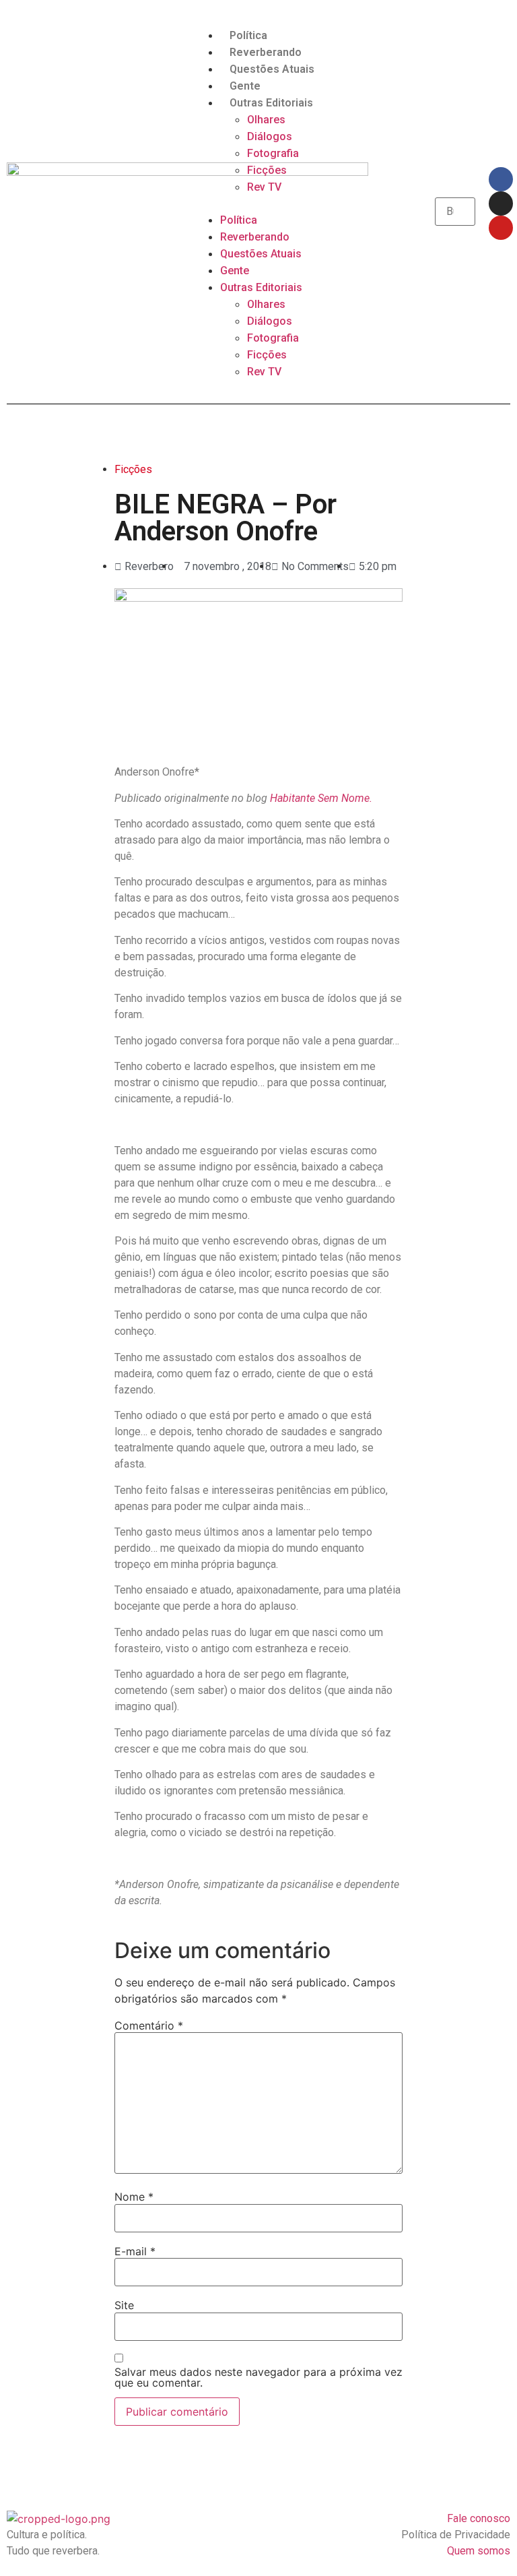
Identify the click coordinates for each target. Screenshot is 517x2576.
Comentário (149, 2025)
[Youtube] (501, 228)
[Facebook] (501, 179)
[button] (258, 203)
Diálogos (270, 136)
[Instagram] (501, 203)
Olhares (266, 120)
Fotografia (273, 153)
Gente (245, 86)
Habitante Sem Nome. (322, 798)
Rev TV (264, 187)
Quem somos (479, 2551)
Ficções (267, 170)
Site (124, 2305)
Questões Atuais (272, 69)
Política (248, 35)
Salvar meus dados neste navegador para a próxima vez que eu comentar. (258, 2377)
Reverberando (266, 52)
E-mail (135, 2251)
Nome (134, 2197)
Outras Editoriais (271, 103)
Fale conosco (479, 2518)
